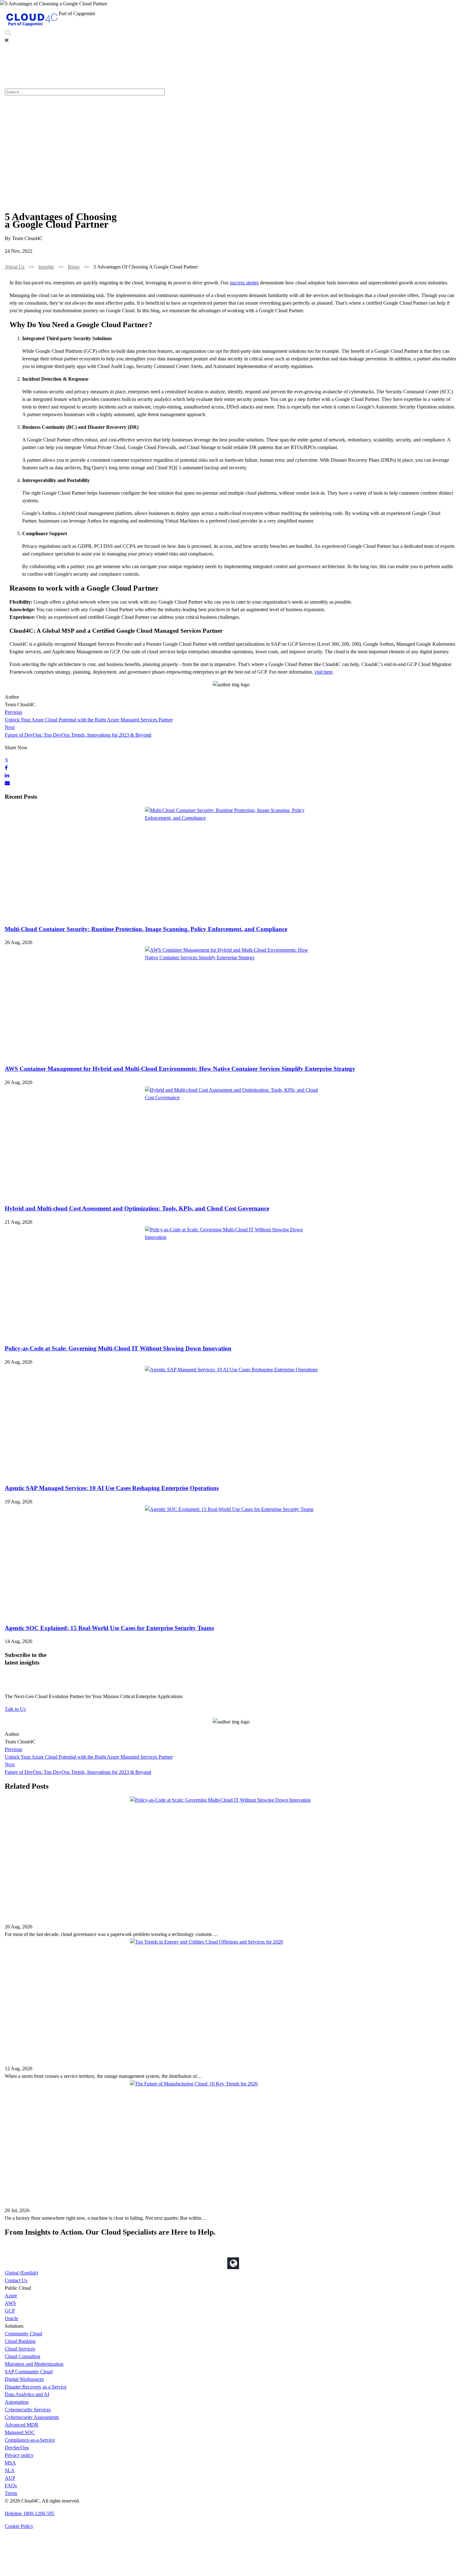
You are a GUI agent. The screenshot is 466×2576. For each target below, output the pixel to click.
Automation (17, 2402)
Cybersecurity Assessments (32, 2417)
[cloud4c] (32, 26)
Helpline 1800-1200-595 (29, 2513)
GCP (10, 2311)
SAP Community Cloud (29, 2372)
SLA (10, 2470)
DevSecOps (17, 2448)
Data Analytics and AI (27, 2394)
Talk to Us (15, 1709)
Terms (11, 2493)
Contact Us (16, 2280)
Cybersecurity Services (363, 15)
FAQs (11, 2486)
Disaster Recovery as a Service (36, 2387)
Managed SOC (20, 2432)
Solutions (236, 15)
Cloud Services (20, 2349)
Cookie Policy (19, 2526)
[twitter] (7, 760)
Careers (424, 15)
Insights (46, 267)
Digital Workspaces (24, 2379)
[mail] (7, 783)
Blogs (74, 267)
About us (401, 15)
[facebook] (6, 768)
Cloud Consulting (23, 2356)
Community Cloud (23, 2334)
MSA (10, 2463)
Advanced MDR (22, 2425)
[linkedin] (7, 775)
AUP (10, 2478)
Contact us (449, 15)
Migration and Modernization (34, 2364)
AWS (10, 2303)
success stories (244, 283)
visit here (324, 672)
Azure (11, 2296)
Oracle (11, 2318)
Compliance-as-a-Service (30, 2440)
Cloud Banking (20, 2341)
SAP (299, 15)
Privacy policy (19, 2455)
